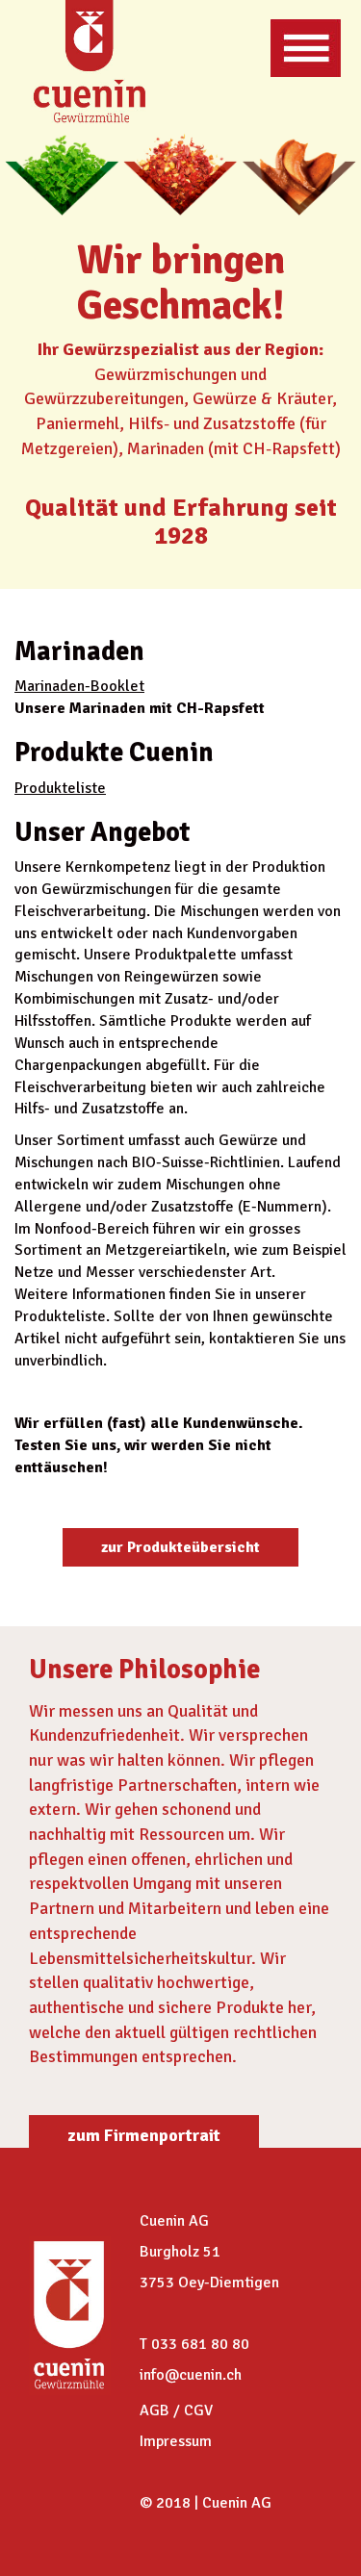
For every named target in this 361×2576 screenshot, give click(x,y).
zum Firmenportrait (144, 2135)
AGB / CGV (176, 2410)
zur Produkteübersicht (180, 1547)
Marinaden (50, 686)
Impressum (176, 2441)
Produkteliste (60, 788)
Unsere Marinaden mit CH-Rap (123, 708)
